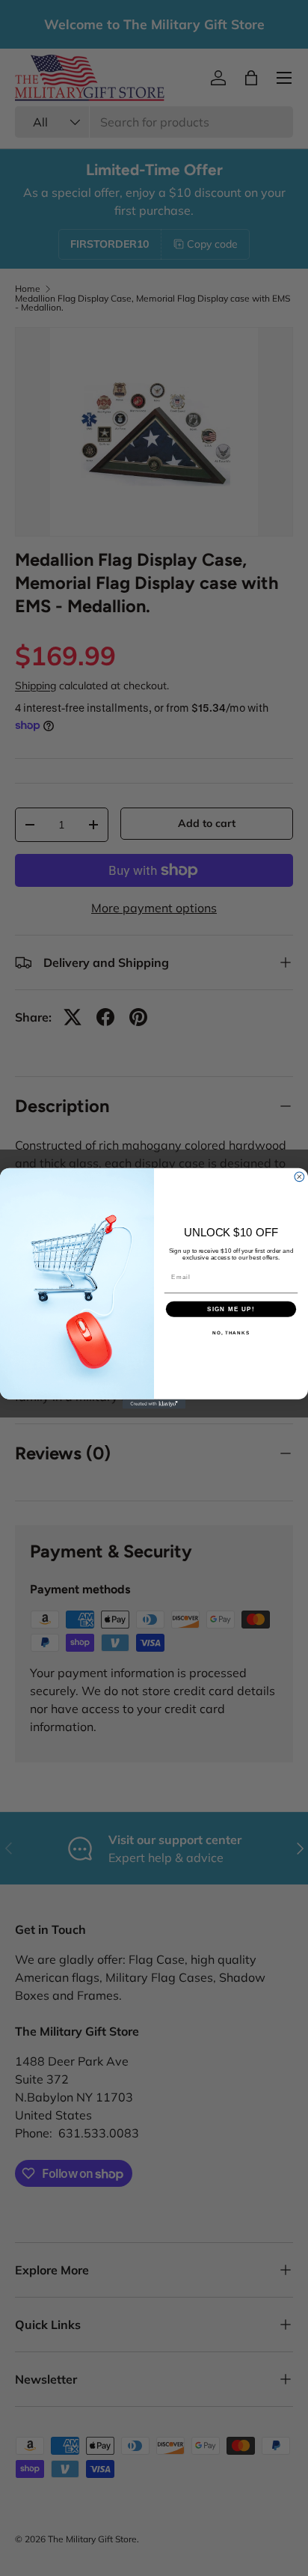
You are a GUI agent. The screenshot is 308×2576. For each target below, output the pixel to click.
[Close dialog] (299, 1176)
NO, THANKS (231, 1333)
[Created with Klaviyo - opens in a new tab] (154, 1404)
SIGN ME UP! (231, 1309)
